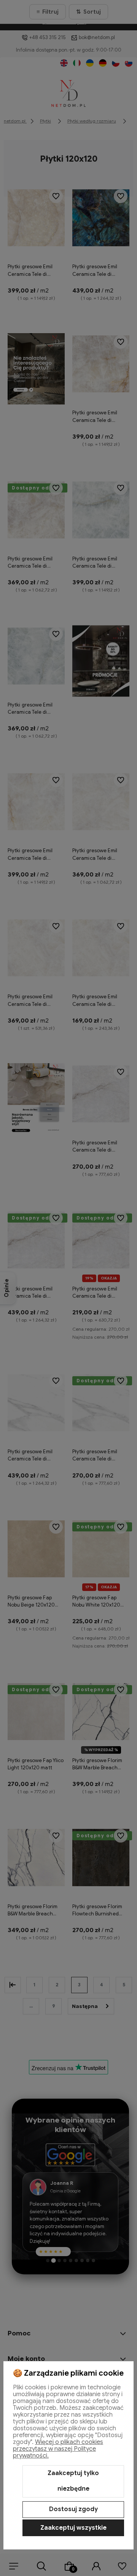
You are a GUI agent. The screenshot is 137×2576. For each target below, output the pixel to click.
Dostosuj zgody (73, 2509)
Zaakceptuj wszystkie (73, 2528)
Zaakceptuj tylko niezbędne (73, 2481)
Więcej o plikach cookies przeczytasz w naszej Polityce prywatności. (58, 2449)
